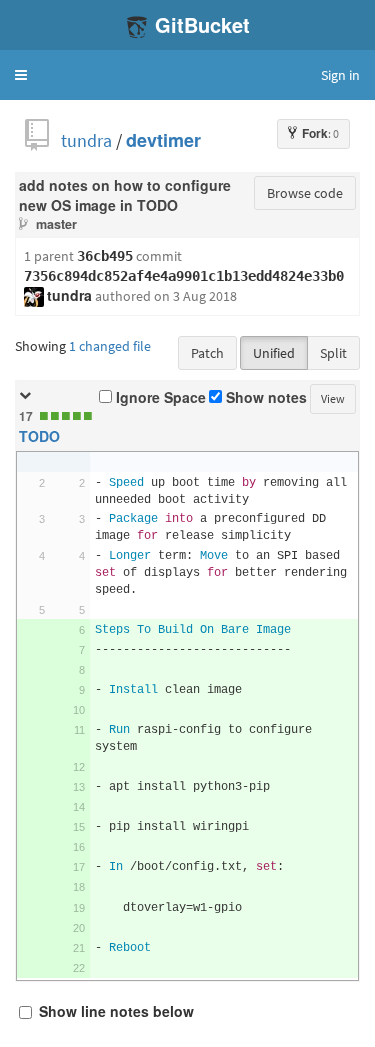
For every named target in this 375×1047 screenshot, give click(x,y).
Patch (207, 353)
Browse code (305, 193)
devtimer (163, 140)
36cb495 (105, 256)
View (333, 398)
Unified (274, 353)
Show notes (264, 398)
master (56, 224)
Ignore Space (159, 398)
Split (333, 353)
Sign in (340, 75)
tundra (86, 140)
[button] (21, 75)
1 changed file (110, 346)
